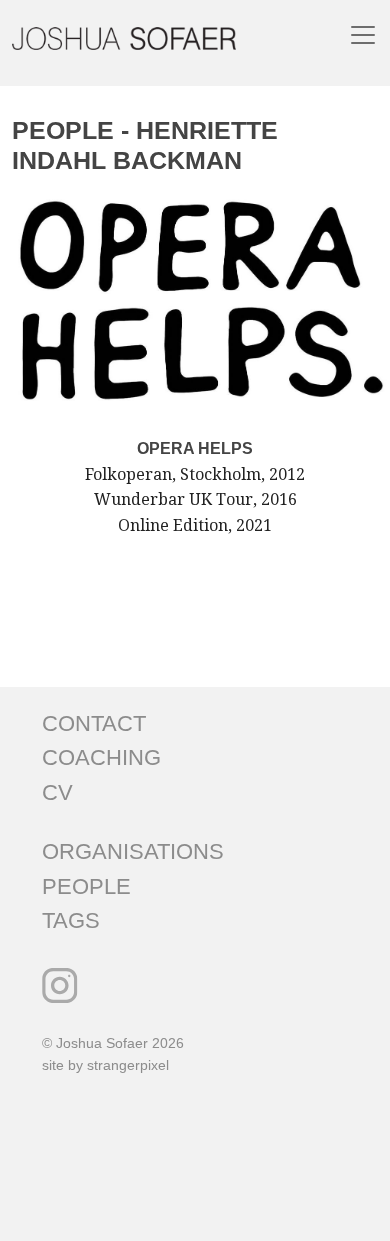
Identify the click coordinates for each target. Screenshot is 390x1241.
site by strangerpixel (105, 1065)
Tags (71, 920)
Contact (94, 723)
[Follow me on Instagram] (60, 985)
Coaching (101, 757)
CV (57, 792)
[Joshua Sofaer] (124, 37)
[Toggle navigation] (363, 35)
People (86, 886)
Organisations (133, 851)
